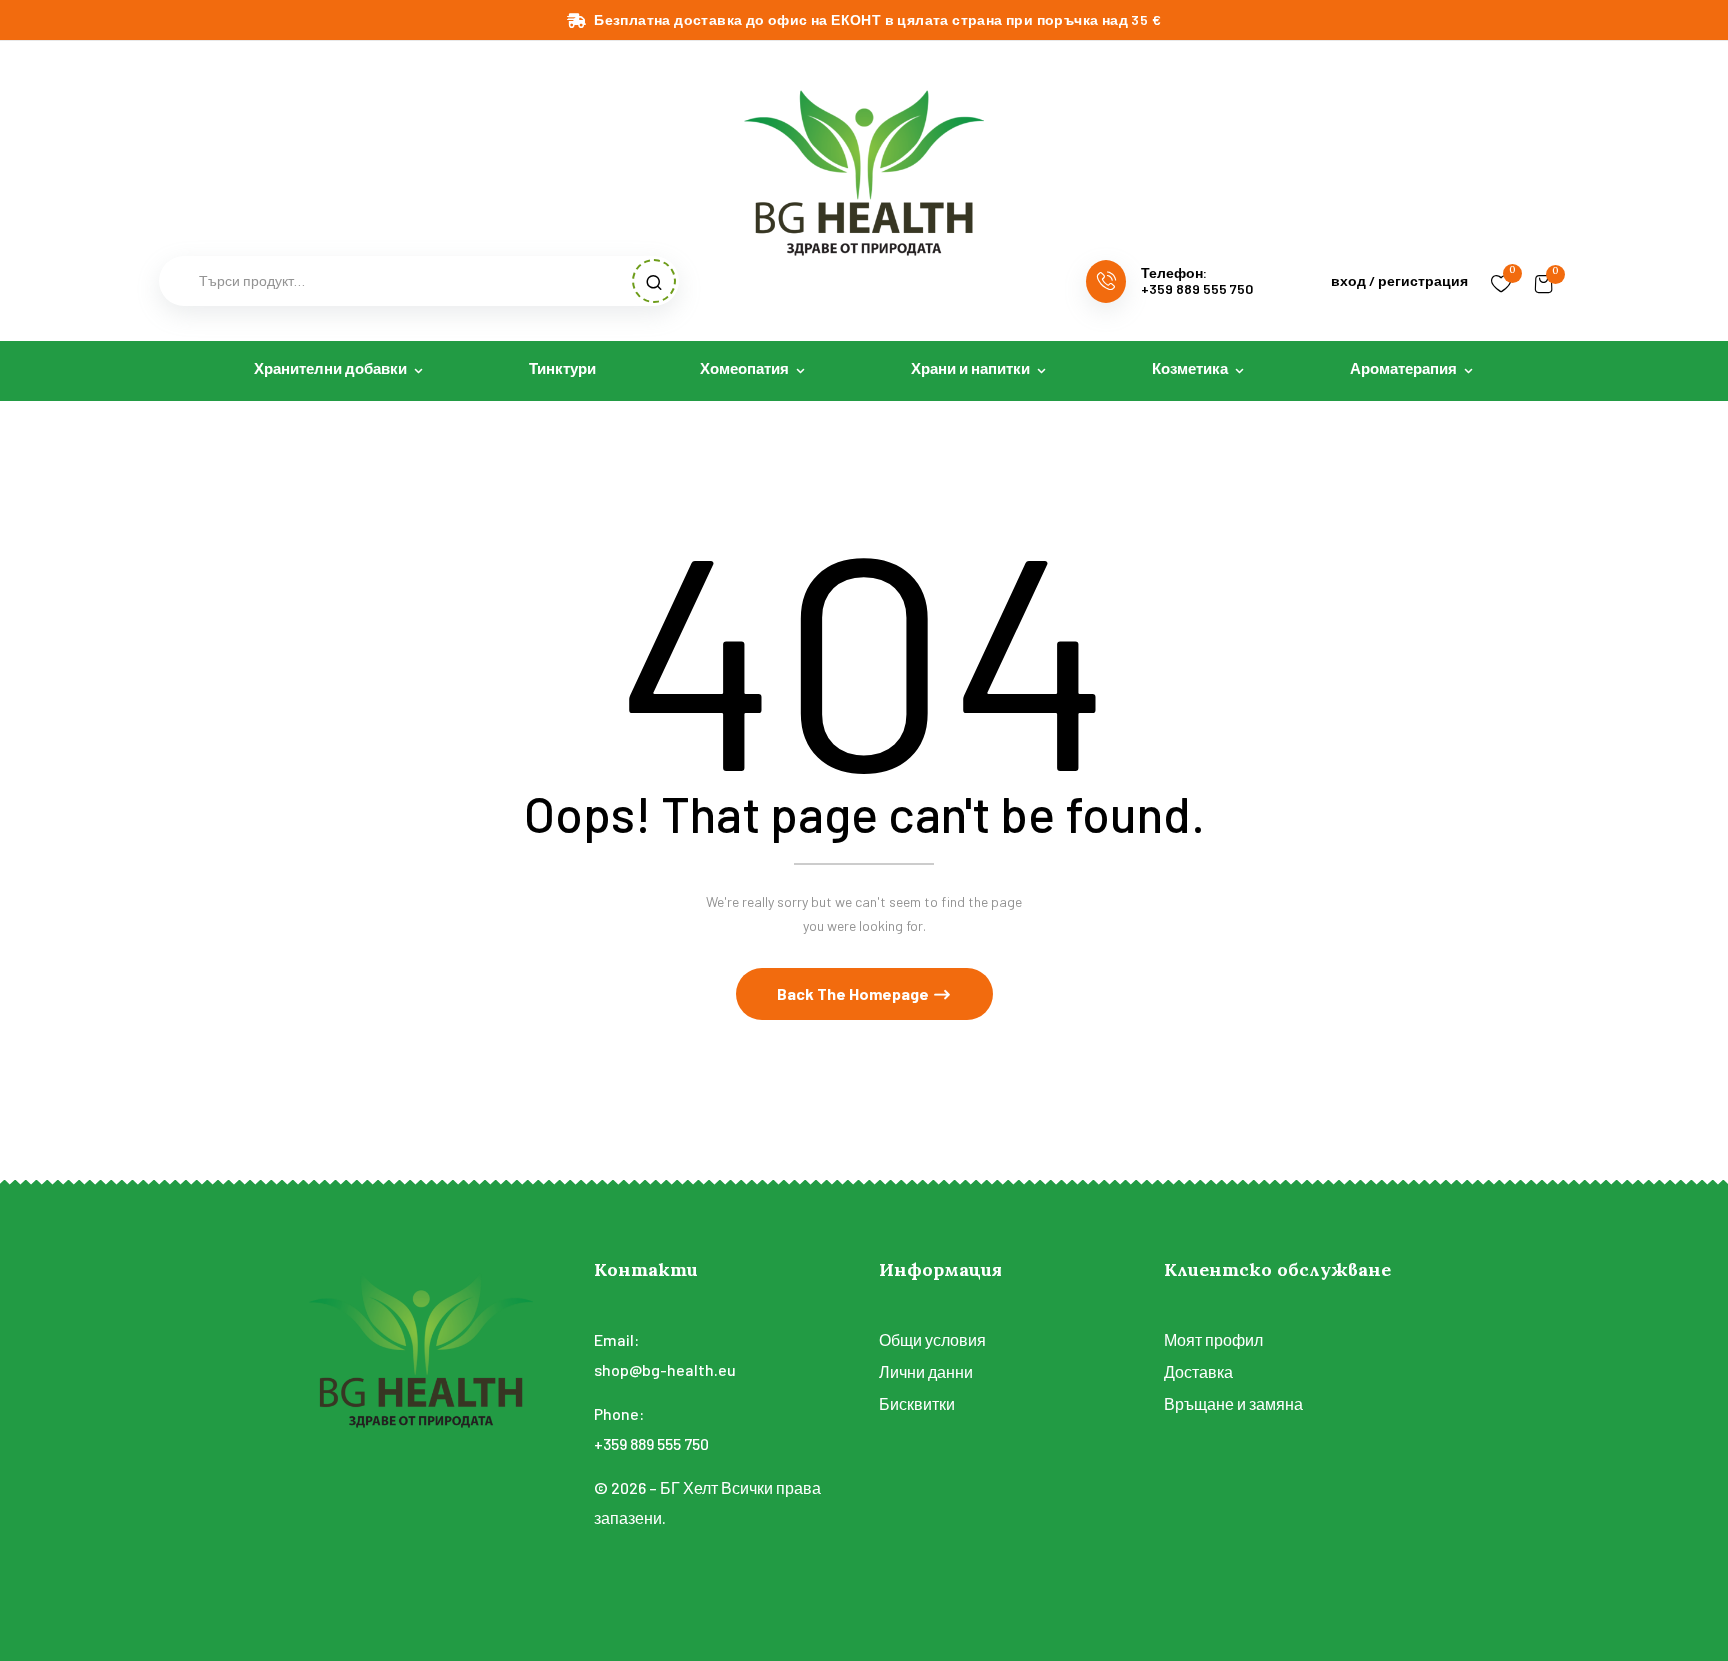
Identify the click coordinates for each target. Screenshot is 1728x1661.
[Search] (654, 281)
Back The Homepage (854, 993)
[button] (1544, 281)
